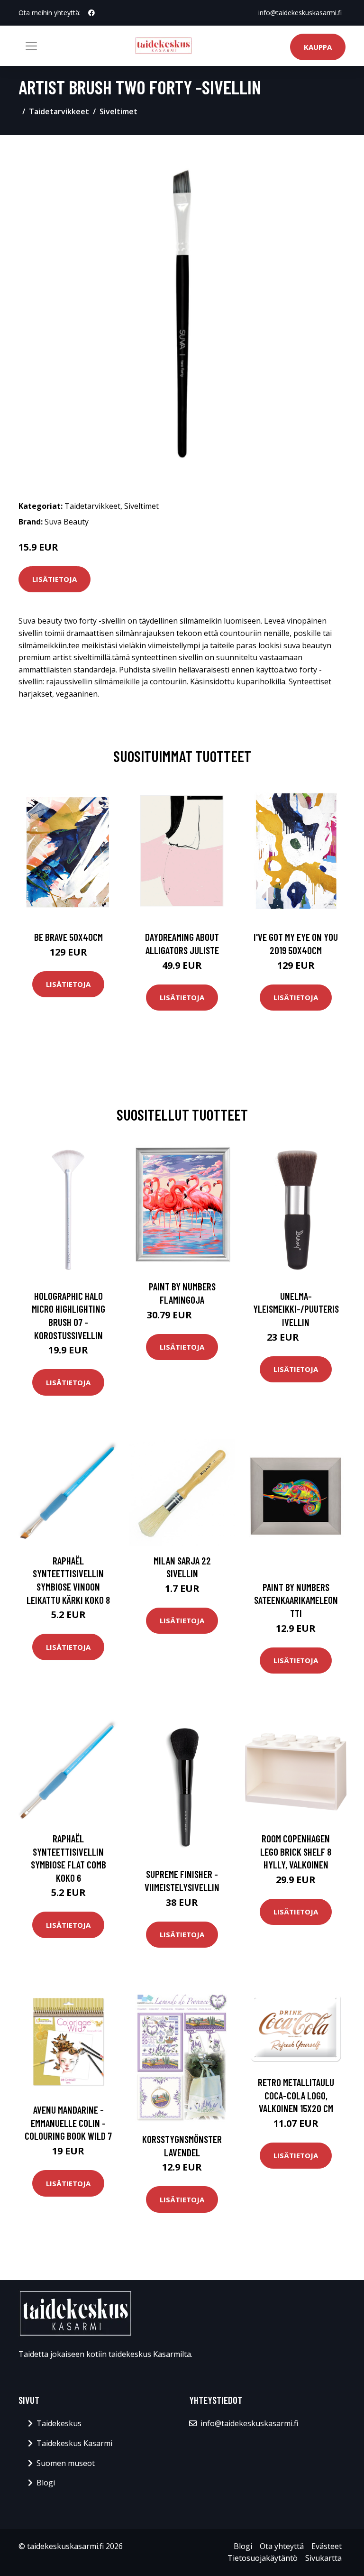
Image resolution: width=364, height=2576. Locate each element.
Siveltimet (118, 111)
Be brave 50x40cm (68, 937)
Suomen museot (66, 2463)
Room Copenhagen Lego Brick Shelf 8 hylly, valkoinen (296, 1851)
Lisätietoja (55, 579)
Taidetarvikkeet (59, 111)
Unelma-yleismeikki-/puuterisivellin (296, 1309)
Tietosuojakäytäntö (263, 2558)
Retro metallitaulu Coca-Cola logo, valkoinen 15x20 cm (296, 2095)
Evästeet (327, 2546)
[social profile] (91, 13)
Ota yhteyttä (282, 2546)
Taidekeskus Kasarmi (74, 2443)
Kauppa (318, 47)
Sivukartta (323, 2558)
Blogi (46, 2483)
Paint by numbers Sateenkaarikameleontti (296, 1600)
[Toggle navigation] (31, 46)
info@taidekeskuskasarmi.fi (300, 13)
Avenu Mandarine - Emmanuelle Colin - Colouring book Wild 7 (68, 2123)
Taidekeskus (59, 2423)
